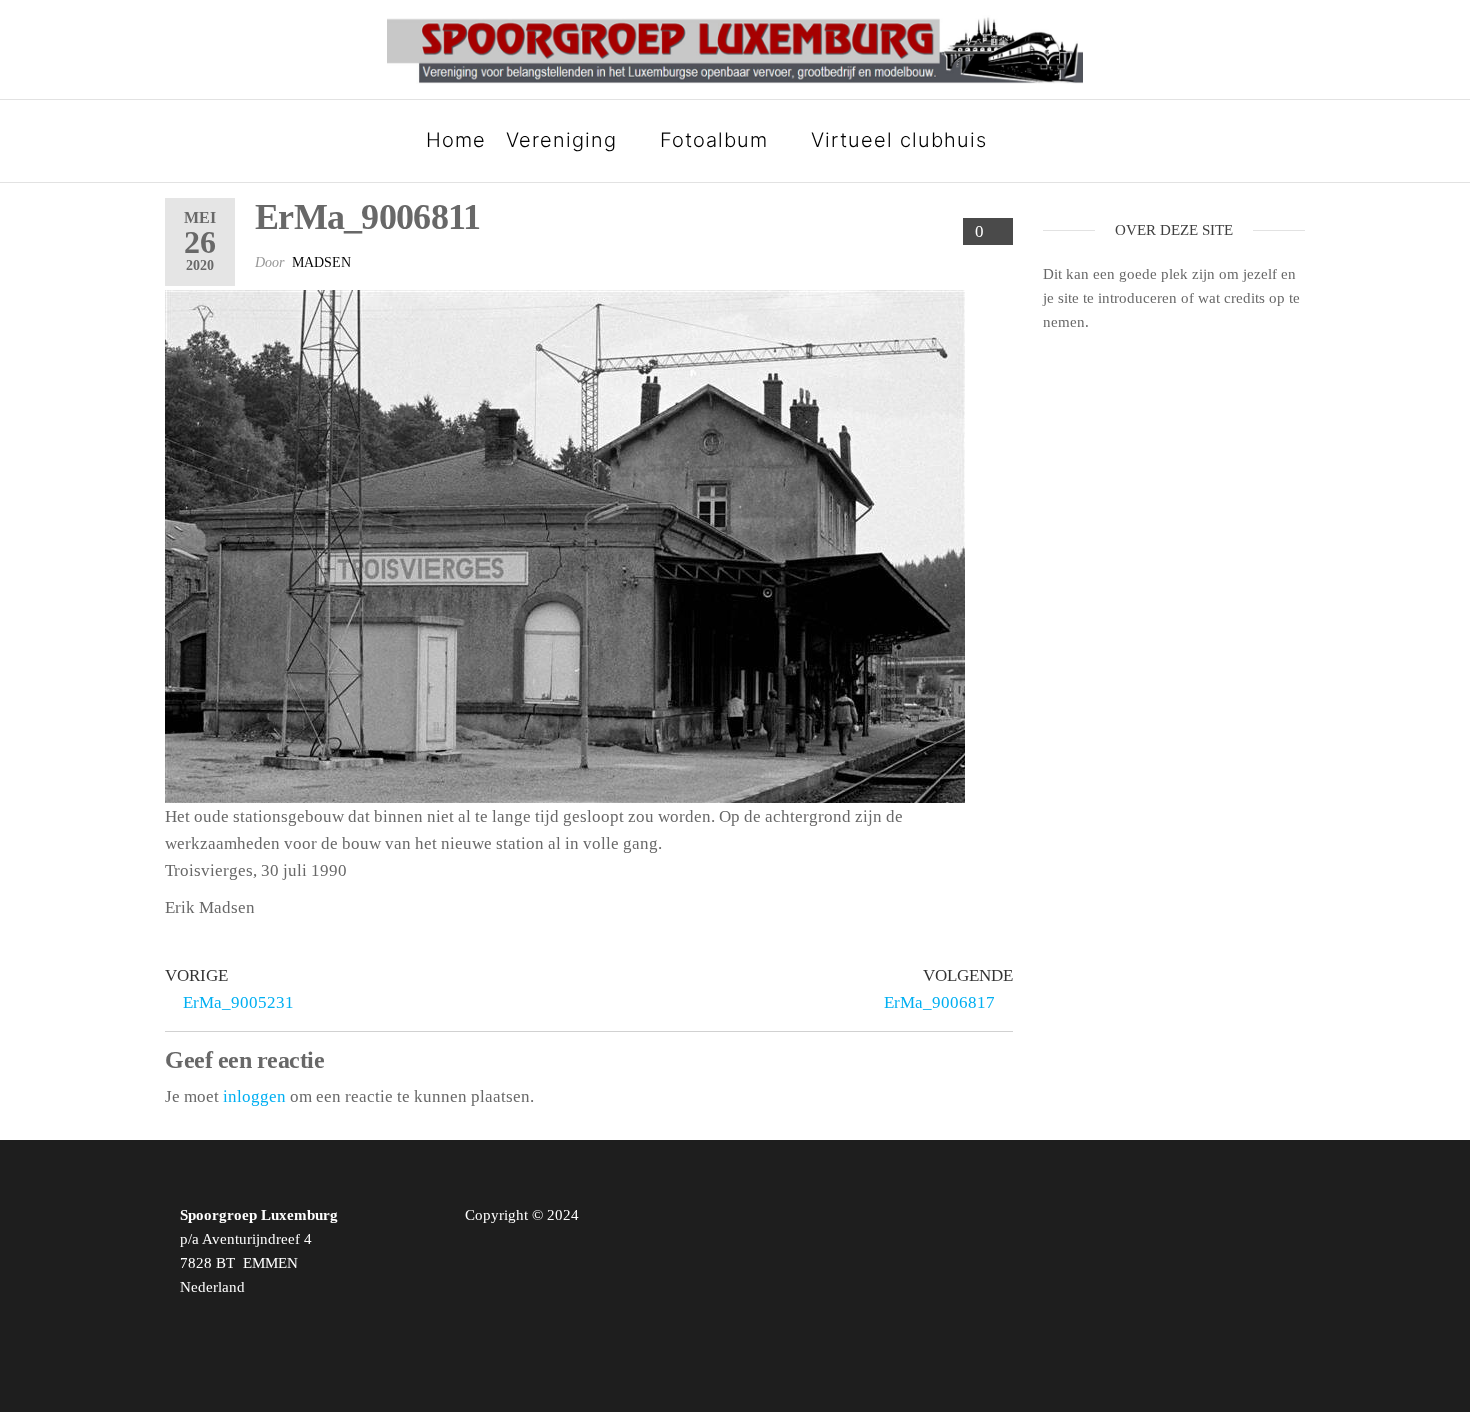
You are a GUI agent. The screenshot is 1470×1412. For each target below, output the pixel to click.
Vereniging (561, 140)
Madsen (321, 262)
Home (456, 140)
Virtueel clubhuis (899, 140)
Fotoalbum (714, 140)
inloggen (254, 1096)
